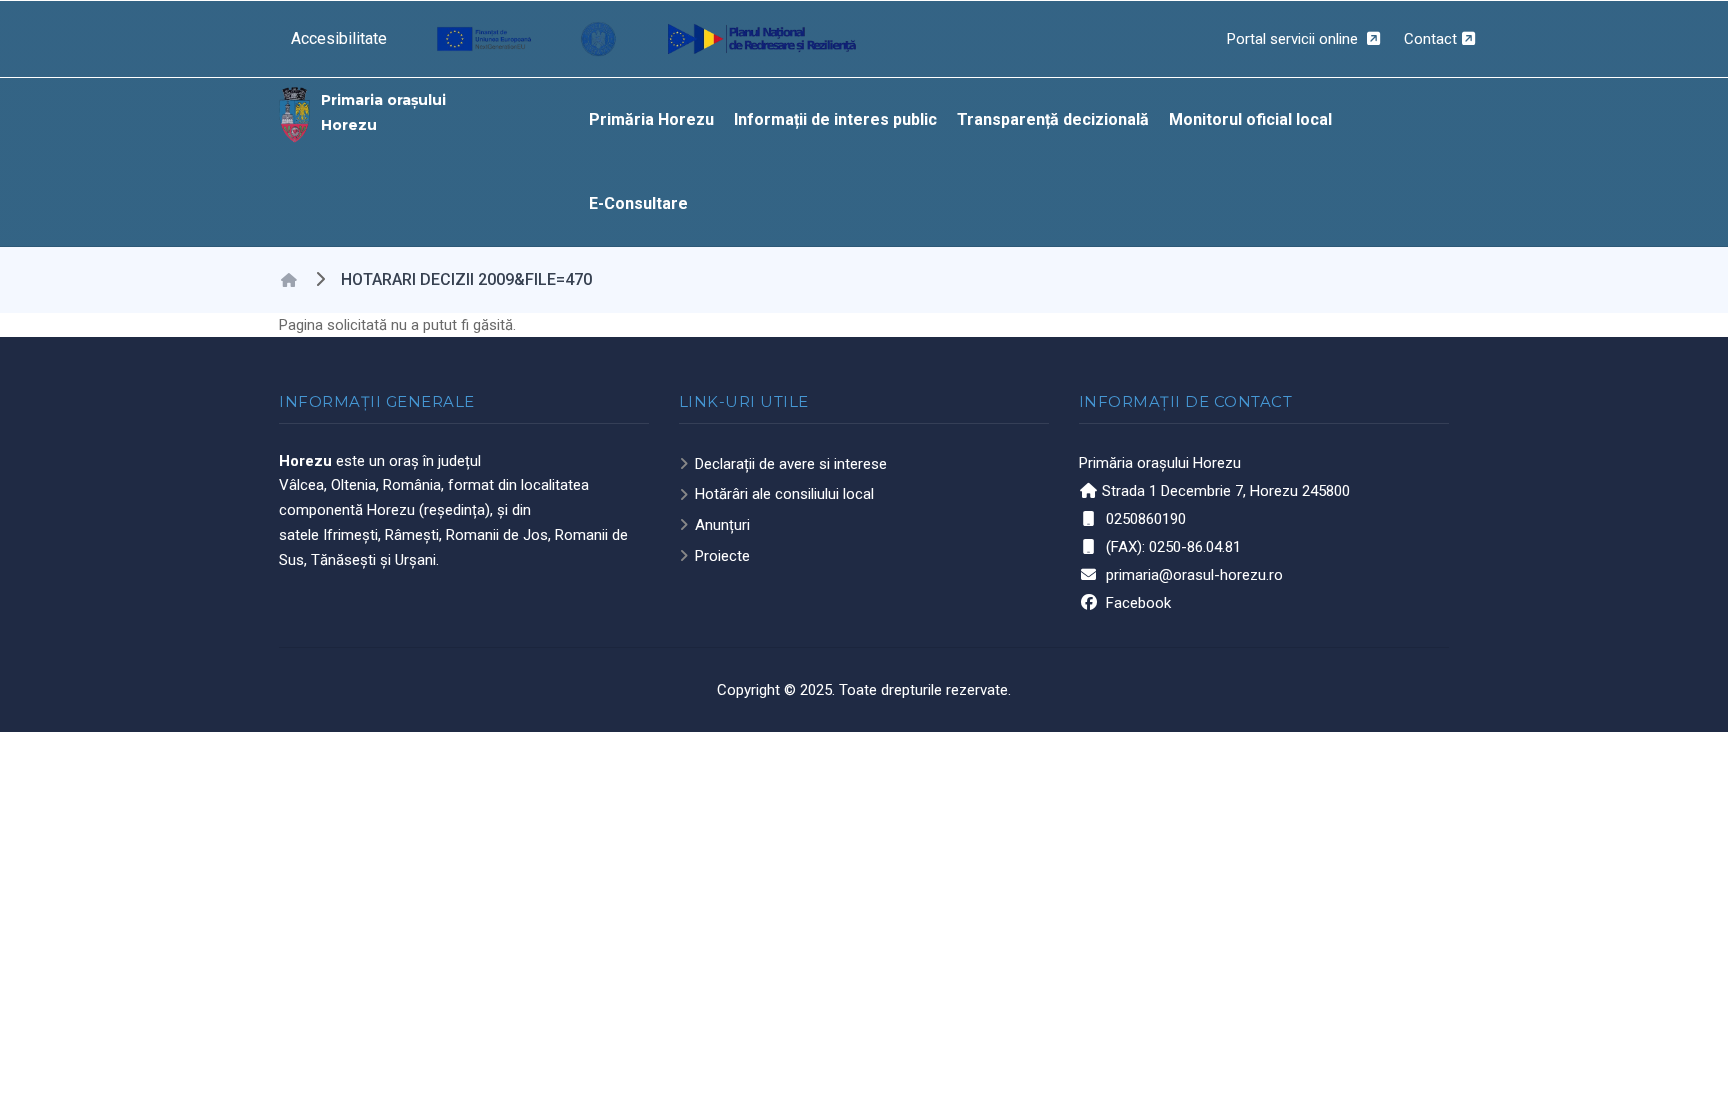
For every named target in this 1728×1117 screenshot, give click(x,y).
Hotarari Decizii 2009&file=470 (466, 279)
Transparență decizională (1053, 119)
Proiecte (722, 556)
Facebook (1138, 603)
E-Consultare (638, 203)
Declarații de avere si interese (791, 464)
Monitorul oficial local (1250, 119)
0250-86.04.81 (1195, 547)
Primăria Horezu (651, 119)
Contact (1430, 39)
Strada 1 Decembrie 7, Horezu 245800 (1226, 491)
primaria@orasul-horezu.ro (1194, 575)
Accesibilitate (339, 38)
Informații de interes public (835, 119)
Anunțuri (722, 525)
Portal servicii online (1294, 39)
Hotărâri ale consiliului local (784, 494)
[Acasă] (295, 113)
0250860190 (1146, 519)
